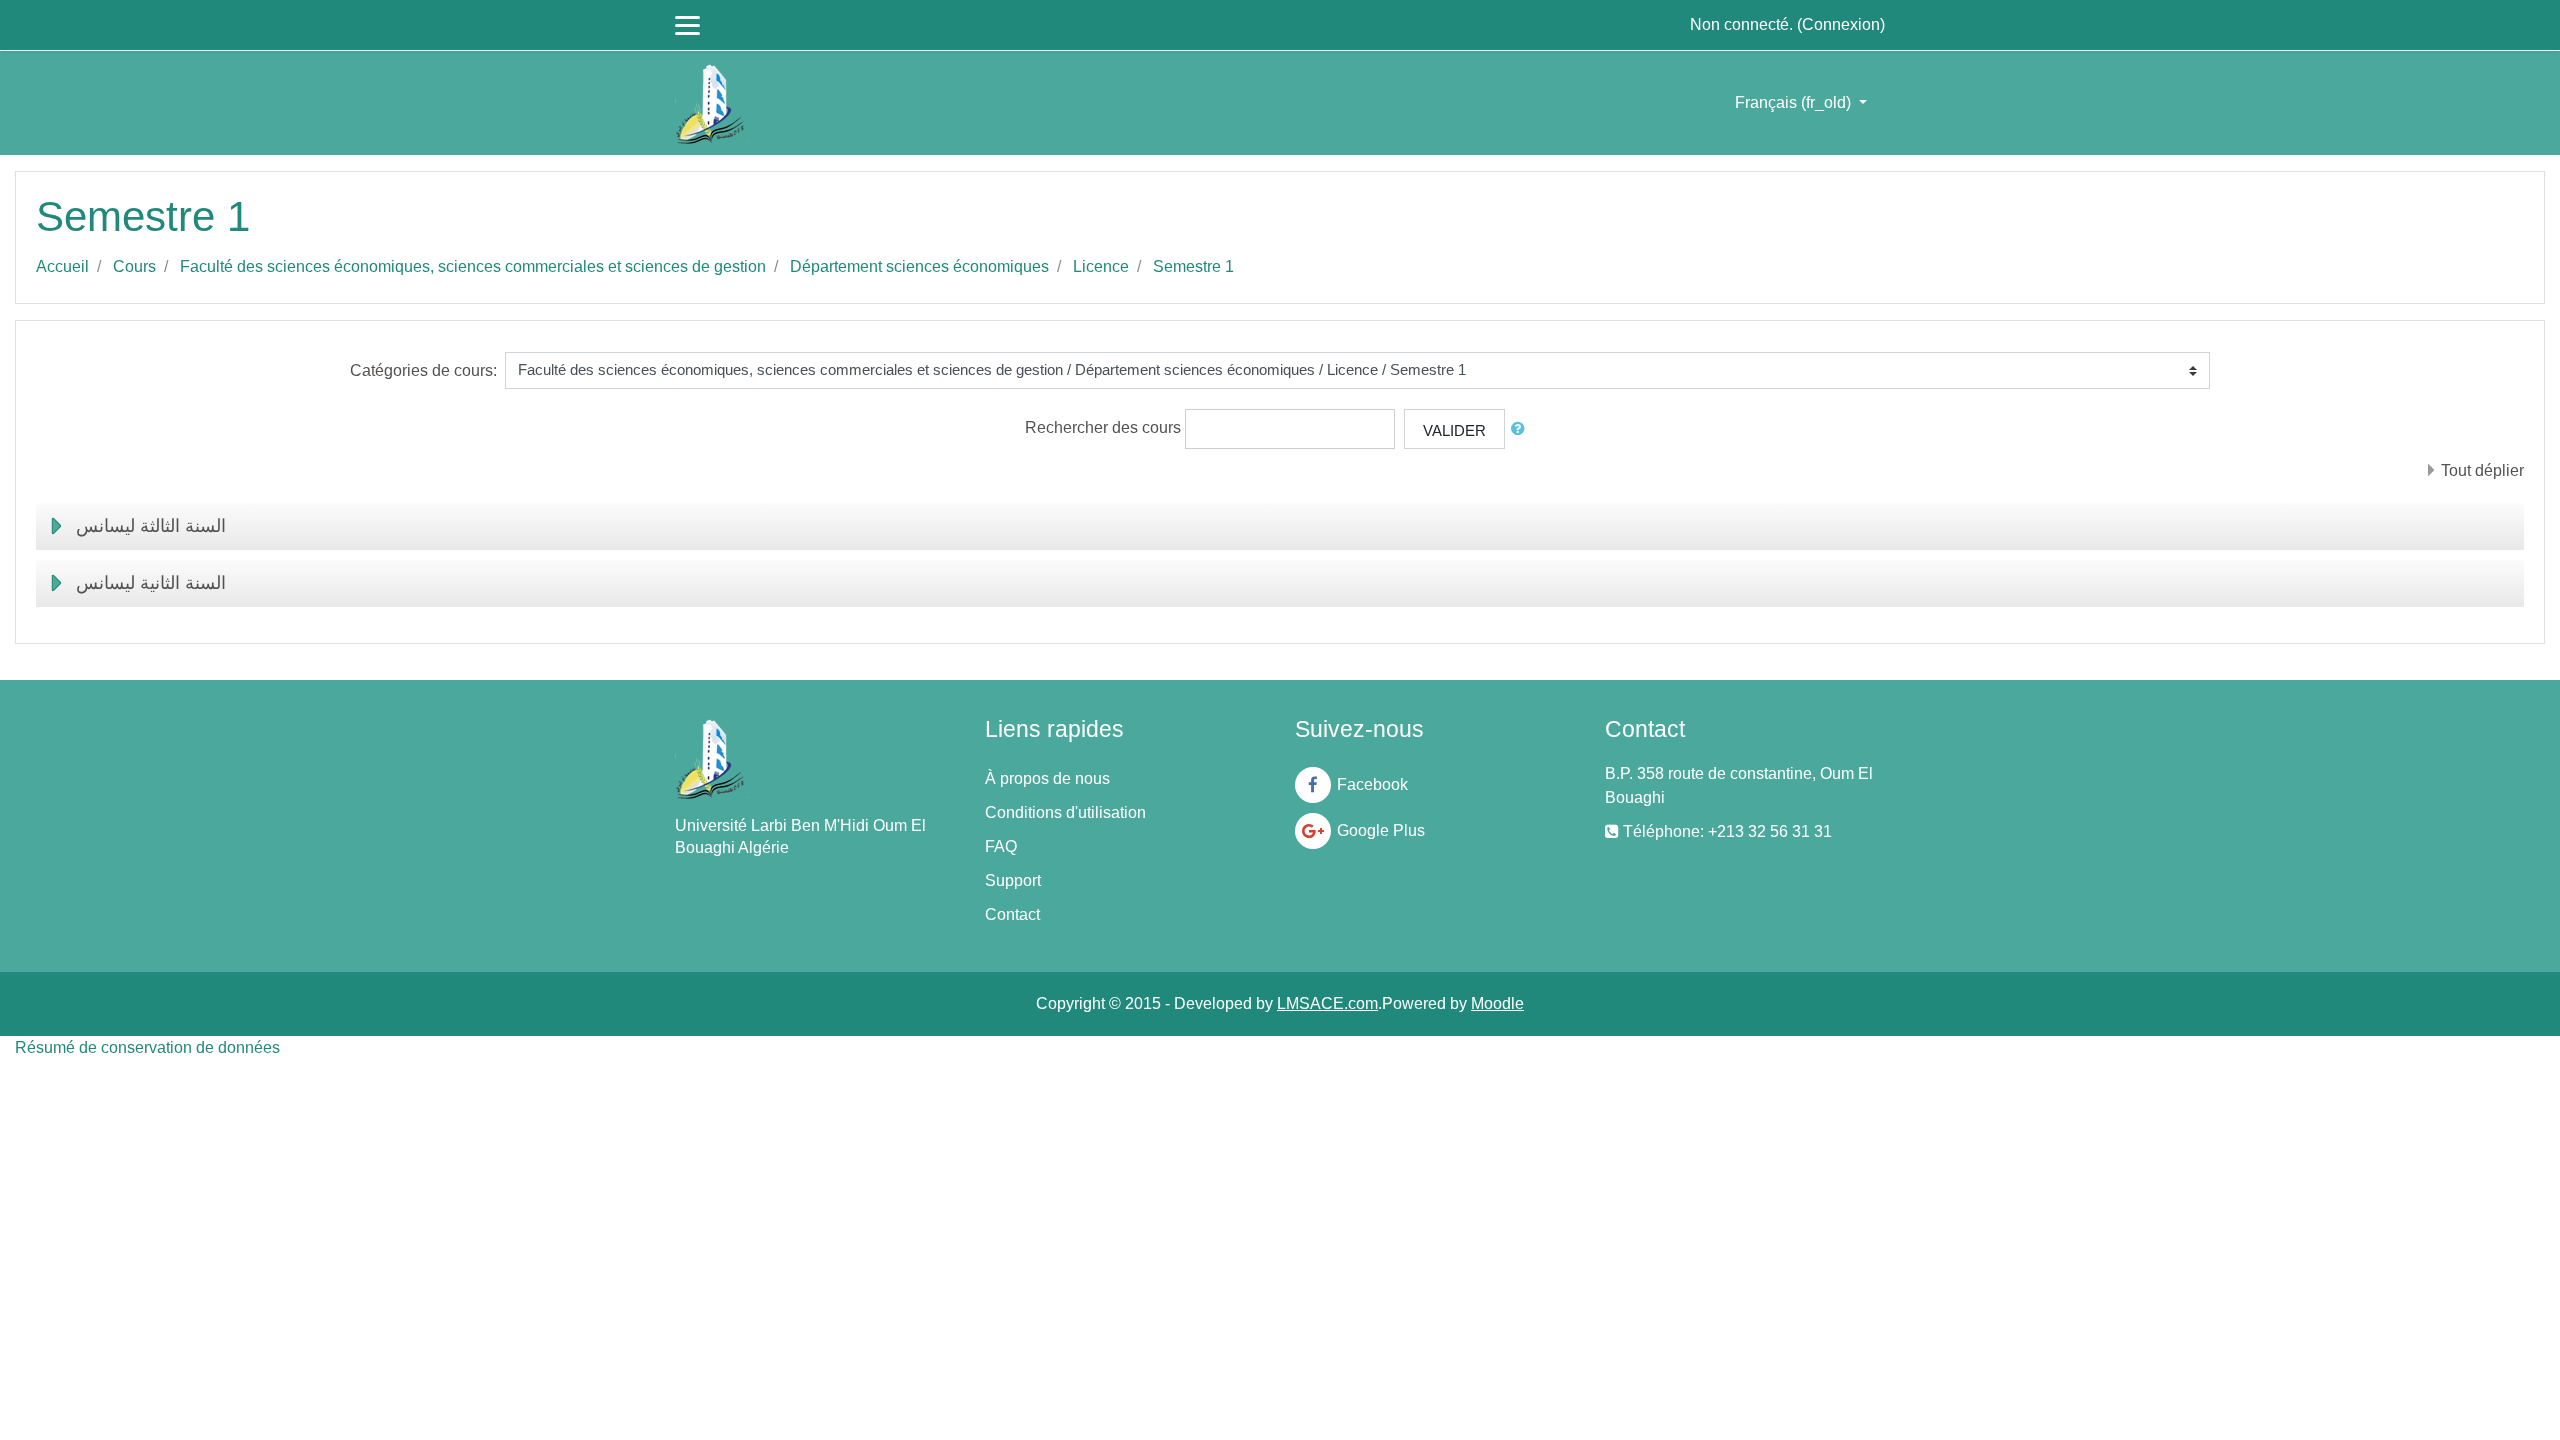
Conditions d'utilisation (1065, 812)
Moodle (1497, 1003)
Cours (134, 266)
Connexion (1841, 24)
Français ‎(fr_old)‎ (1795, 102)
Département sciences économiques (919, 266)
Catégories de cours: (423, 370)
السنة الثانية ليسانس (151, 583)
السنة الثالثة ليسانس (151, 526)
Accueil (62, 266)
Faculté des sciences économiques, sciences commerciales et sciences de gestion (473, 266)
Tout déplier (2482, 470)
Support (1013, 880)
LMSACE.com (1327, 1003)
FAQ (1001, 846)
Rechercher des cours (1103, 427)
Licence (1101, 266)
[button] (1522, 429)
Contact (1012, 914)
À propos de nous (1047, 778)
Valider (1454, 430)
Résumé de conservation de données (147, 1047)
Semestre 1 (1193, 266)
